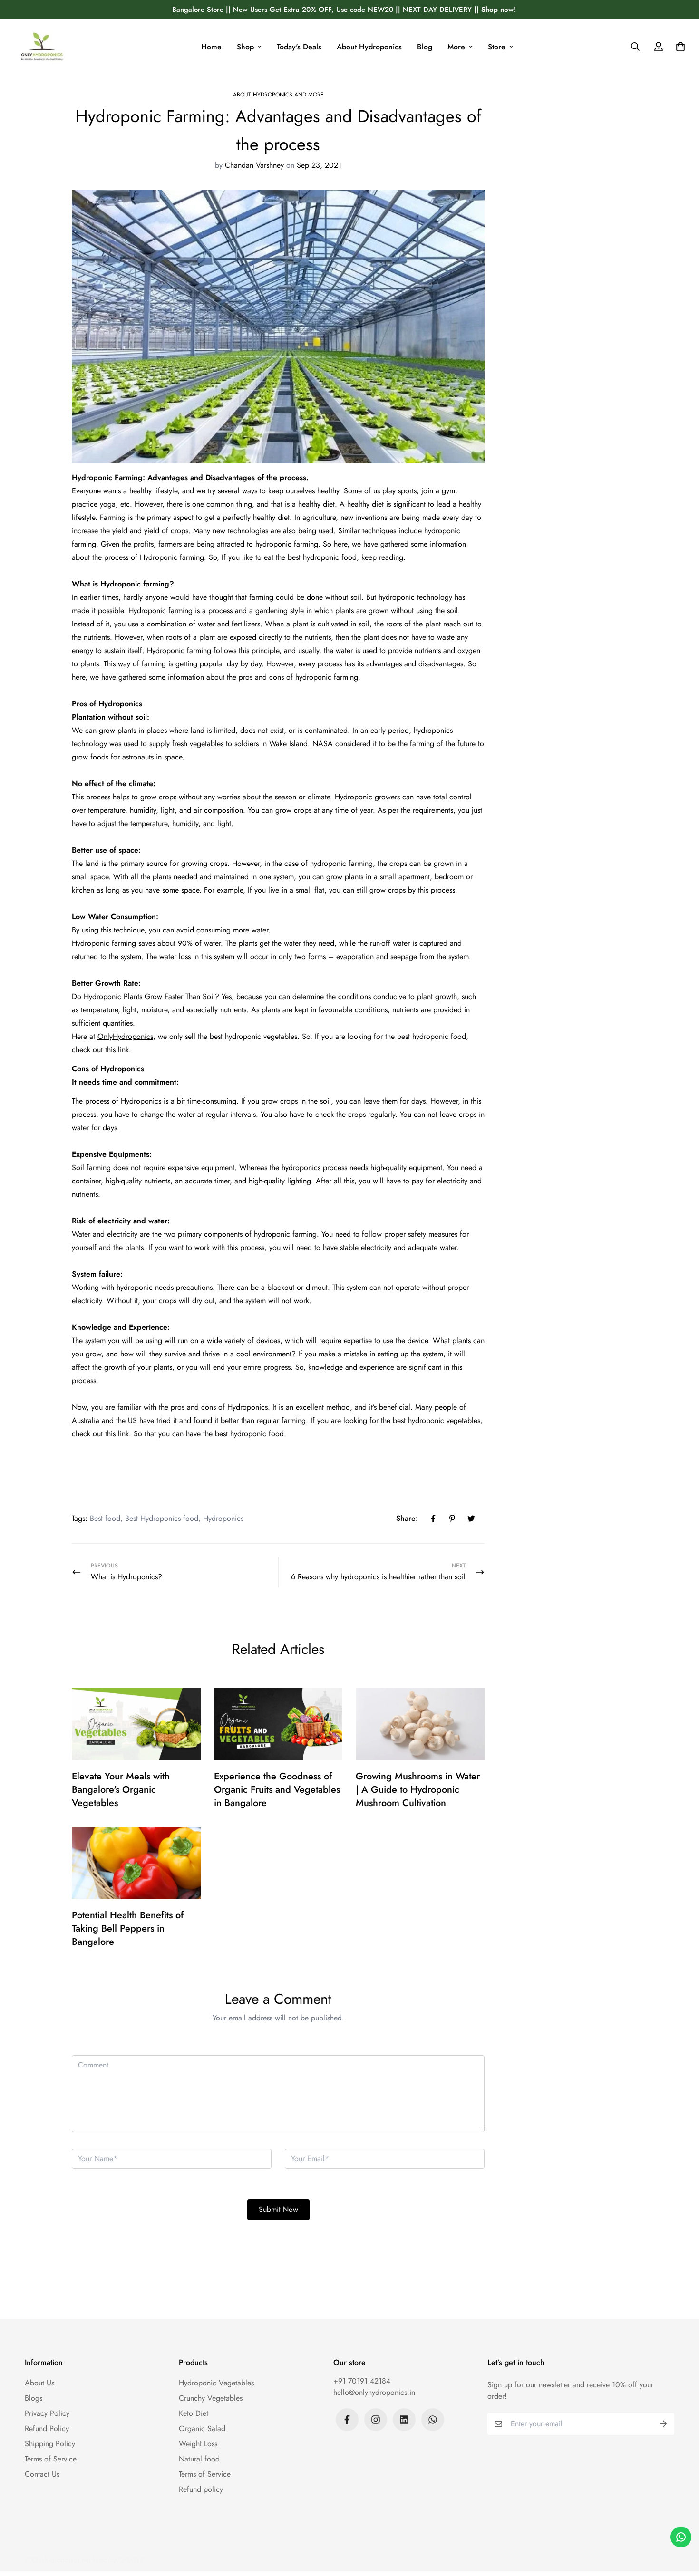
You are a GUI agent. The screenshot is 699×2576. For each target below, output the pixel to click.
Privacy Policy (47, 2413)
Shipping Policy (50, 2444)
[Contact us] (681, 2537)
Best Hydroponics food (162, 1518)
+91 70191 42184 (362, 2381)
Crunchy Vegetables (211, 2398)
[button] (679, 47)
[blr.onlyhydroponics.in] (42, 47)
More (456, 47)
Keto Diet (194, 2413)
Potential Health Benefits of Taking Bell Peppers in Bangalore (128, 1928)
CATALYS (131, 2560)
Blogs (34, 2398)
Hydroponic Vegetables (216, 2383)
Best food (105, 1518)
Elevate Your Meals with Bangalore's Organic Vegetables (121, 1790)
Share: (407, 1518)
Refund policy (201, 2489)
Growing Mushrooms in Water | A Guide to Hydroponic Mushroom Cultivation (418, 1790)
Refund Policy (47, 2428)
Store (497, 47)
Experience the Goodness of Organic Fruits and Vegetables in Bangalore (277, 1790)
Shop (245, 47)
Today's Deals (299, 47)
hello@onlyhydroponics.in (374, 2392)
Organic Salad (202, 2428)
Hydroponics (223, 1518)
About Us (39, 2383)
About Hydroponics (369, 47)
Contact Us (42, 2474)
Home (211, 47)
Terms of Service (51, 2459)
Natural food (199, 2459)
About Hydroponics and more (278, 95)
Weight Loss (198, 2444)
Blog (425, 47)
